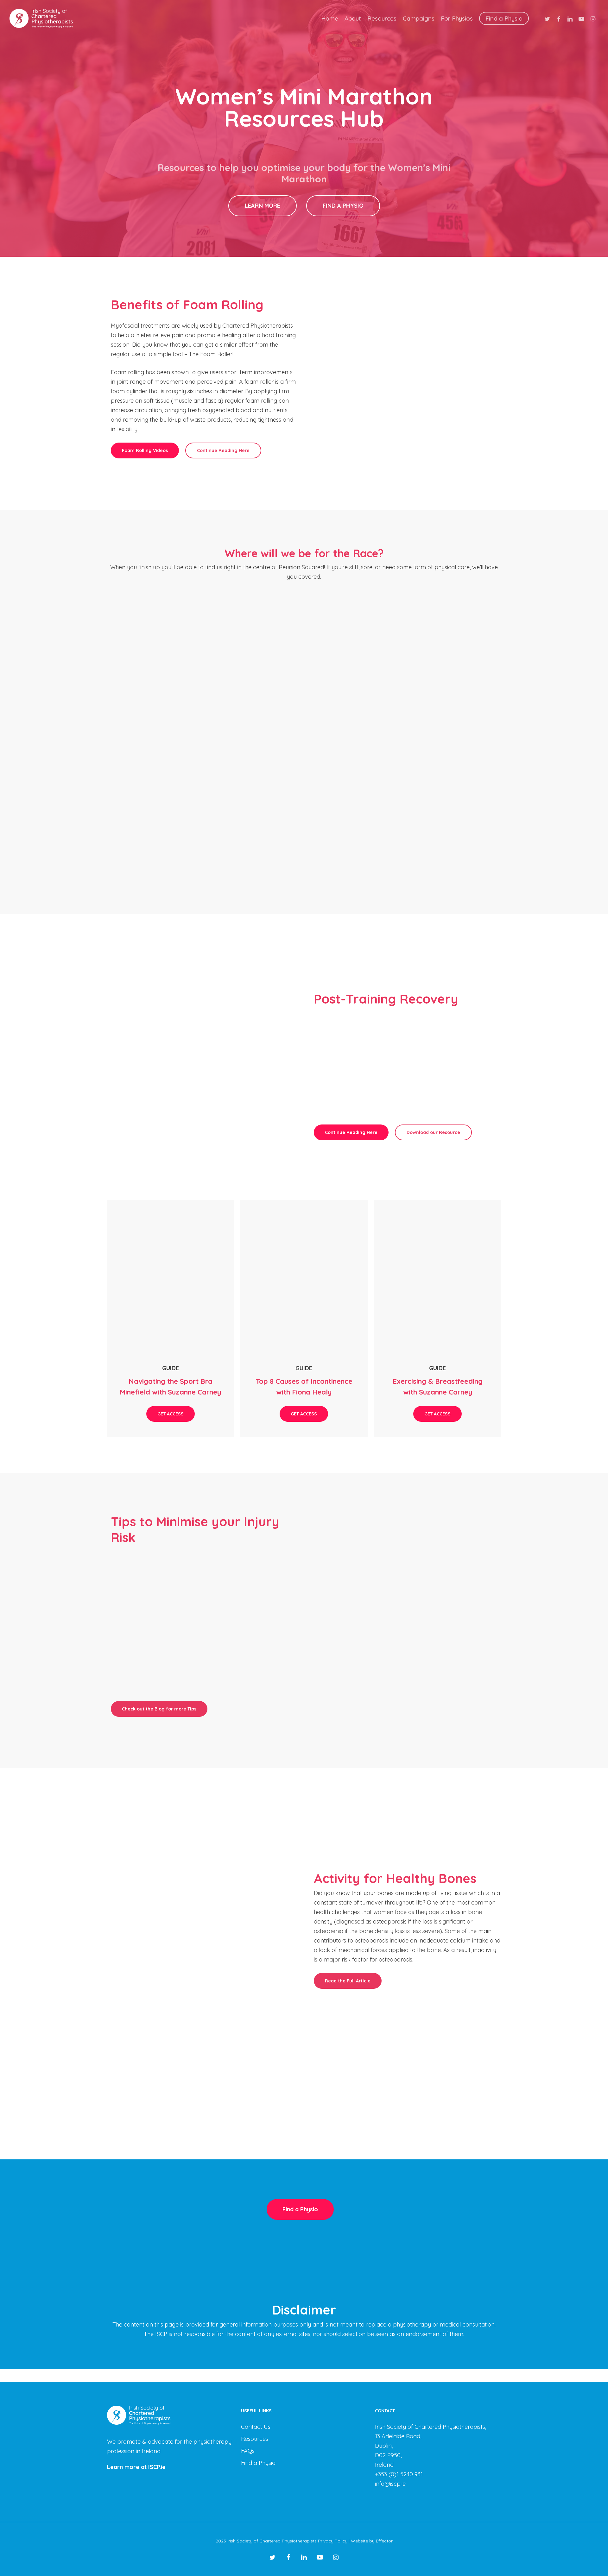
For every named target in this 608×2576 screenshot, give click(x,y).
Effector (384, 2541)
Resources (255, 2439)
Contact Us (256, 2427)
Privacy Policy (333, 2541)
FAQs (248, 2451)
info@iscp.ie (390, 2484)
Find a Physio (258, 2463)
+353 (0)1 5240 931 (399, 2474)
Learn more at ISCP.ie (136, 2467)
